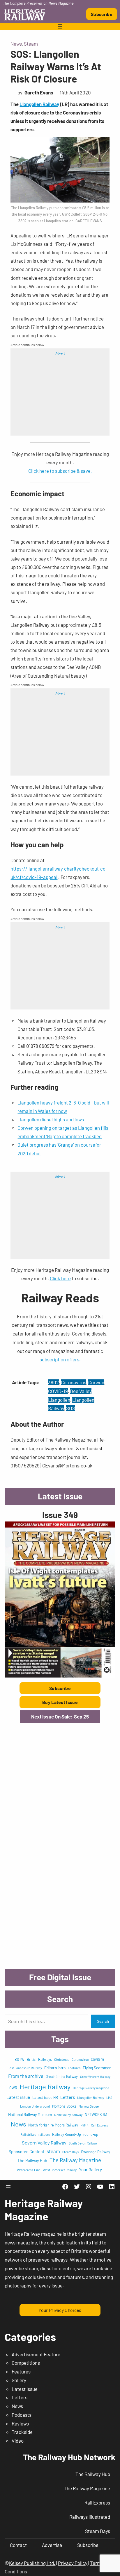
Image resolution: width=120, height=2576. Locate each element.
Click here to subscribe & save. (60, 471)
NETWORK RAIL (98, 2115)
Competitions (26, 2363)
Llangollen (59, 1400)
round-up (91, 2134)
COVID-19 (58, 1391)
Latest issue (18, 2097)
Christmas (62, 2059)
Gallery (19, 2380)
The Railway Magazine (75, 2160)
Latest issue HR (45, 2097)
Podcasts (22, 2415)
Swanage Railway (96, 2152)
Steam (31, 44)
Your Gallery (90, 2169)
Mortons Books (64, 2106)
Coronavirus (74, 1382)
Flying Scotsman (97, 2068)
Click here (60, 1278)
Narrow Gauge (89, 2106)
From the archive (26, 2076)
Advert (60, 353)
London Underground (35, 2106)
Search (103, 2021)
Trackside (22, 2432)
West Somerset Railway (60, 2170)
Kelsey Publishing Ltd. (32, 2563)
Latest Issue (25, 2389)
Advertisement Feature (36, 2354)
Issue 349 (60, 1515)
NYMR (84, 2125)
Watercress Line (29, 2170)
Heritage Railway (45, 2087)
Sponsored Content (27, 2152)
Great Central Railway (62, 2076)
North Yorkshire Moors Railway (53, 2125)
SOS (71, 1408)
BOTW (20, 2059)
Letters (68, 2097)
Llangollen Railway (39, 104)
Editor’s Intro (55, 2068)
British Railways (39, 2059)
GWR (13, 2088)
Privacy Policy (73, 2563)
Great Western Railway (95, 2077)
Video (18, 2441)
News (16, 44)
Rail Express (99, 2125)
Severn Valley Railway (44, 2143)
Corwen (96, 1382)
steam (53, 2151)
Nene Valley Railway (68, 2115)
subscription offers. (60, 1359)
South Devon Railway (83, 2143)
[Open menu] (60, 26)
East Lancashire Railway (25, 2068)
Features (74, 2068)
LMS (109, 2098)
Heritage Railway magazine (91, 2088)
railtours (44, 2134)
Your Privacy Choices (60, 2310)
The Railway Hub (32, 2161)
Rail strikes (28, 2134)
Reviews (20, 2423)
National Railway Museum (30, 2114)
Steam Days (70, 2152)
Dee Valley (81, 1391)
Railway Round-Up (67, 2134)
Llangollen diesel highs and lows (51, 1119)
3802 (53, 1382)
